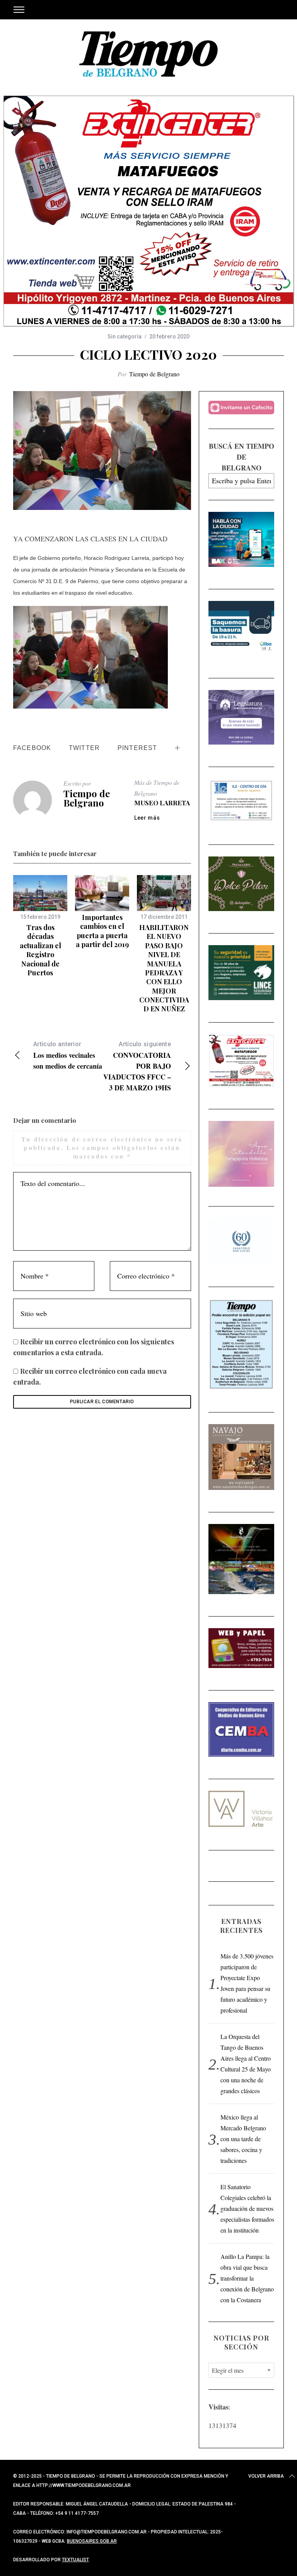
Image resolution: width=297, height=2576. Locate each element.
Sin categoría (125, 336)
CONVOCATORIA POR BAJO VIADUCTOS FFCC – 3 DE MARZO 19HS (137, 1067)
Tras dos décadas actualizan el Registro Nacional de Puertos (40, 950)
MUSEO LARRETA (162, 803)
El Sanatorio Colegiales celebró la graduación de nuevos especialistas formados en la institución (247, 2208)
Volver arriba (266, 2476)
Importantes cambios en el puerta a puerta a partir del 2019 (102, 931)
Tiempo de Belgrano (154, 374)
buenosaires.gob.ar (92, 2541)
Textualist (75, 2560)
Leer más (147, 818)
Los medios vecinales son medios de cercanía (68, 1056)
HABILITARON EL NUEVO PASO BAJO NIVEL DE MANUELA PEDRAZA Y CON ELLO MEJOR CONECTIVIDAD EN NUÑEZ (164, 968)
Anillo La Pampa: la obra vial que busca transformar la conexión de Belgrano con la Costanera (247, 2278)
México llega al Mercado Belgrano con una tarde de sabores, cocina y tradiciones (243, 2139)
